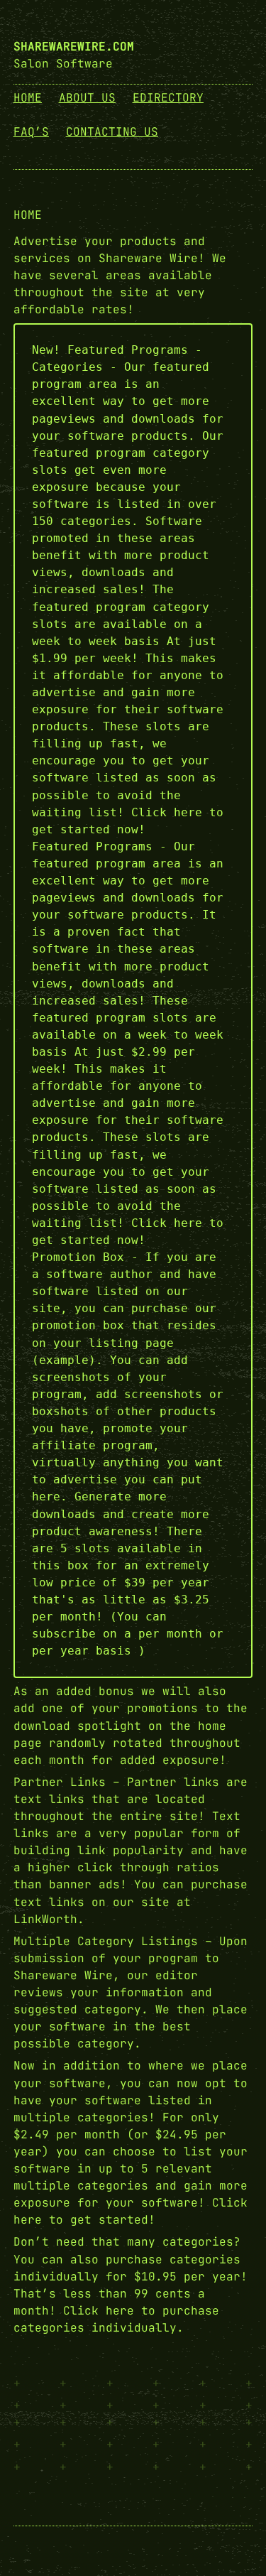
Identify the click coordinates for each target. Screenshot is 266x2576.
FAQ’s (31, 132)
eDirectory (168, 98)
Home (28, 98)
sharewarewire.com (74, 47)
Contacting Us (112, 132)
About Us (87, 98)
